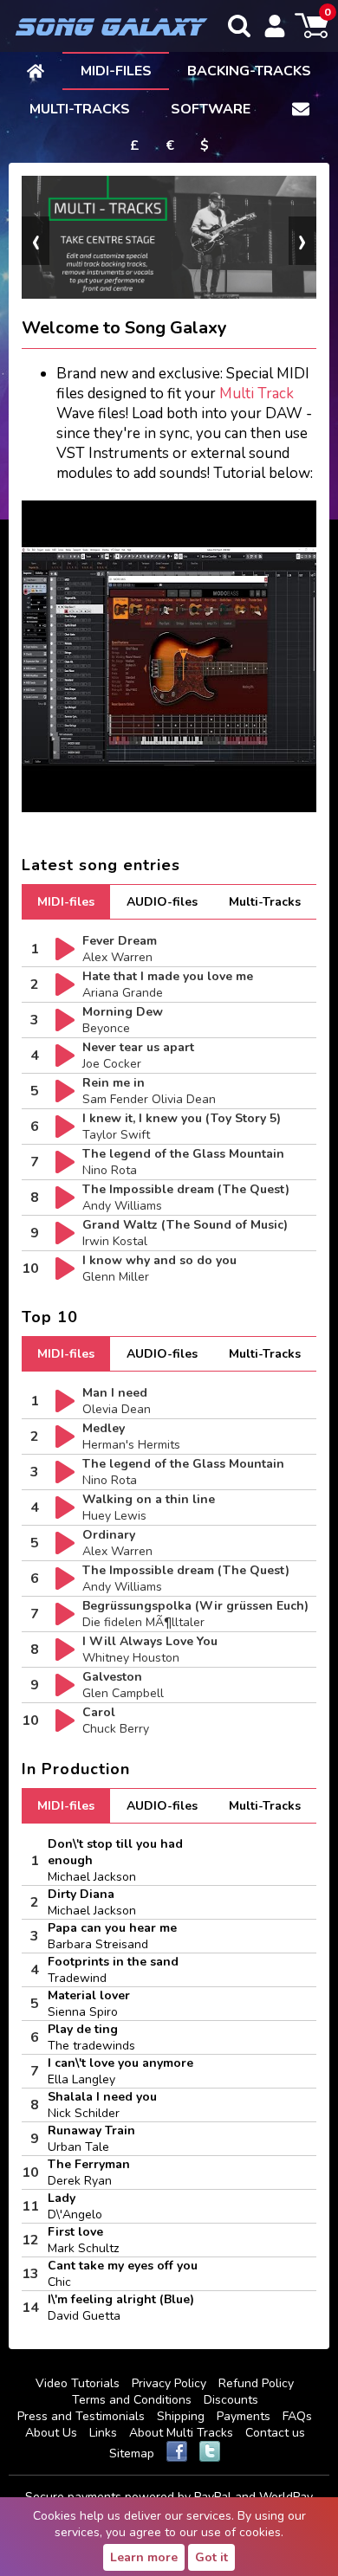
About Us (51, 2433)
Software (211, 109)
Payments (244, 2416)
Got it (211, 2557)
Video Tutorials (78, 2383)
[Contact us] (301, 108)
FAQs (297, 2416)
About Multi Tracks (181, 2433)
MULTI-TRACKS (80, 109)
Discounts (231, 2400)
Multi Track (257, 394)
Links (103, 2433)
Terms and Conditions (132, 2400)
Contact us (275, 2433)
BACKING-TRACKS (249, 71)
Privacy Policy (169, 2383)
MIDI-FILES (116, 71)
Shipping (181, 2416)
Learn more (144, 2557)
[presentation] (36, 241)
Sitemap (132, 2453)
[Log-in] (275, 26)
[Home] (36, 70)
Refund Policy (256, 2383)
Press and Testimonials (81, 2416)
